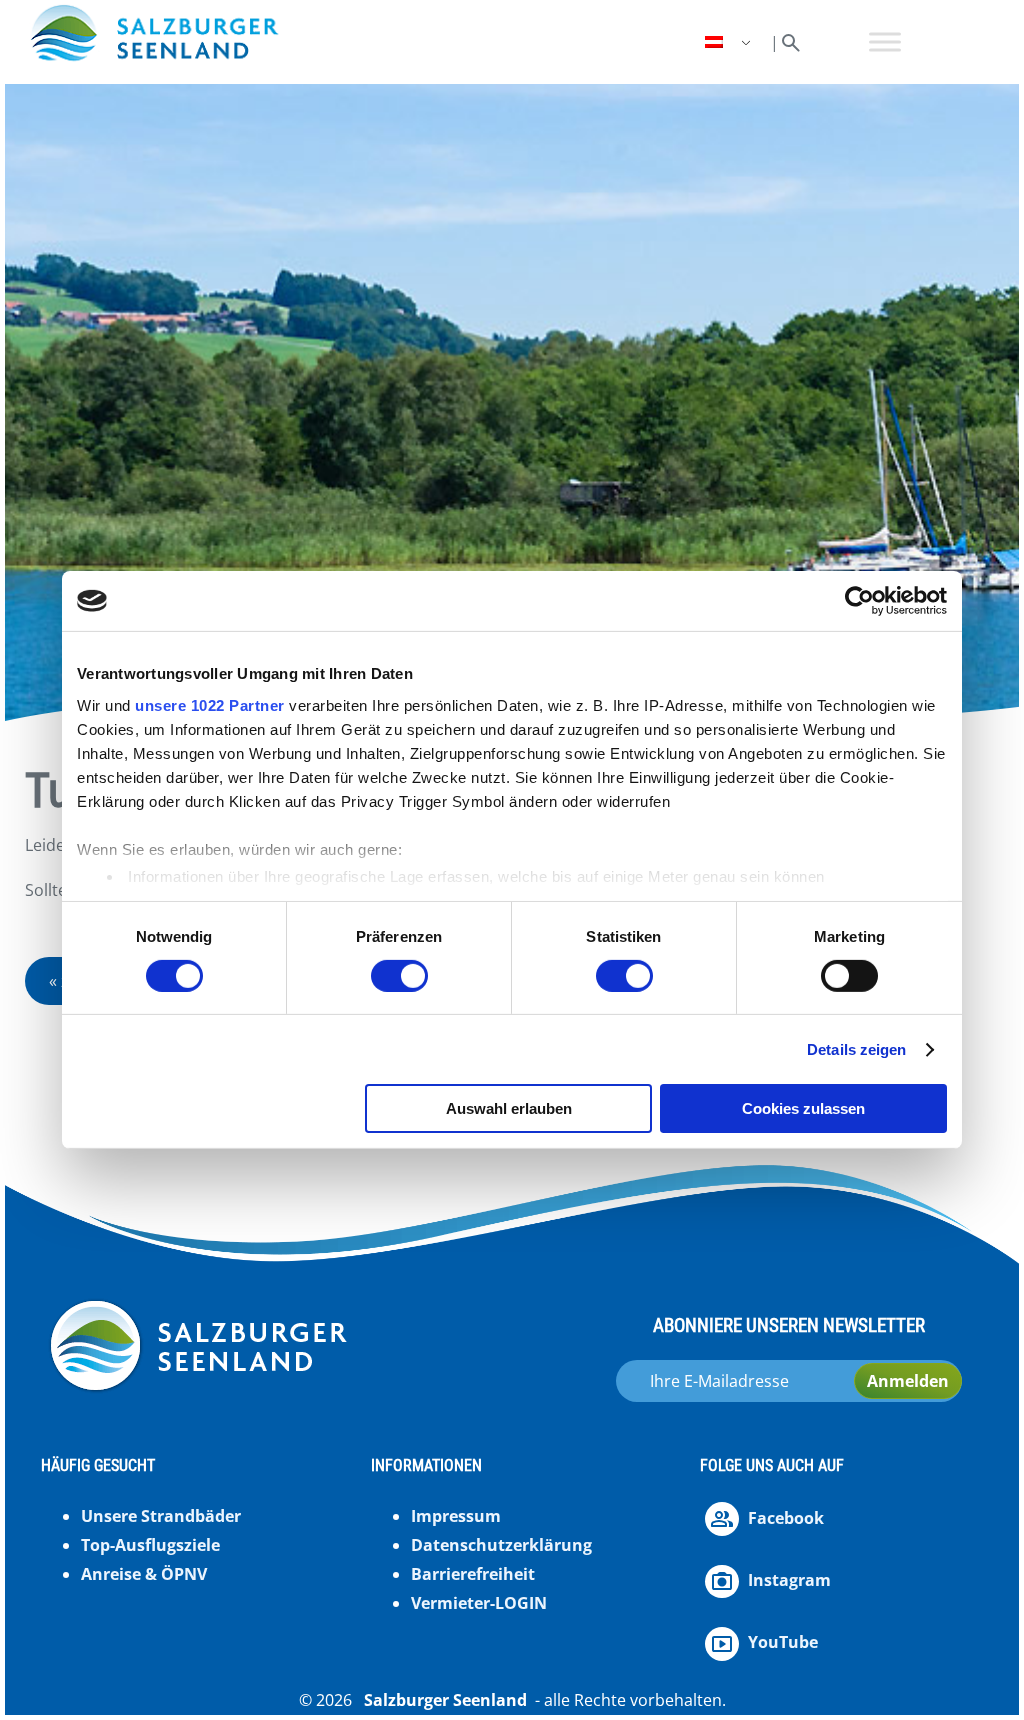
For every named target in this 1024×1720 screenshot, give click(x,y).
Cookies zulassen (803, 1108)
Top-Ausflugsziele (150, 1545)
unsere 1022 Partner (210, 704)
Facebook (786, 1518)
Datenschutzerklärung (501, 1545)
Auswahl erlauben (509, 1108)
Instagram (789, 1580)
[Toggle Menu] (885, 42)
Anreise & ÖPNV (144, 1574)
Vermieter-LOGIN (479, 1603)
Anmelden (908, 1381)
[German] (730, 42)
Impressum (456, 1516)
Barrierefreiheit (473, 1574)
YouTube (783, 1642)
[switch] (399, 976)
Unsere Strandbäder (161, 1516)
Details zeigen (856, 1049)
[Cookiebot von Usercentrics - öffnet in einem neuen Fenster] (859, 601)
